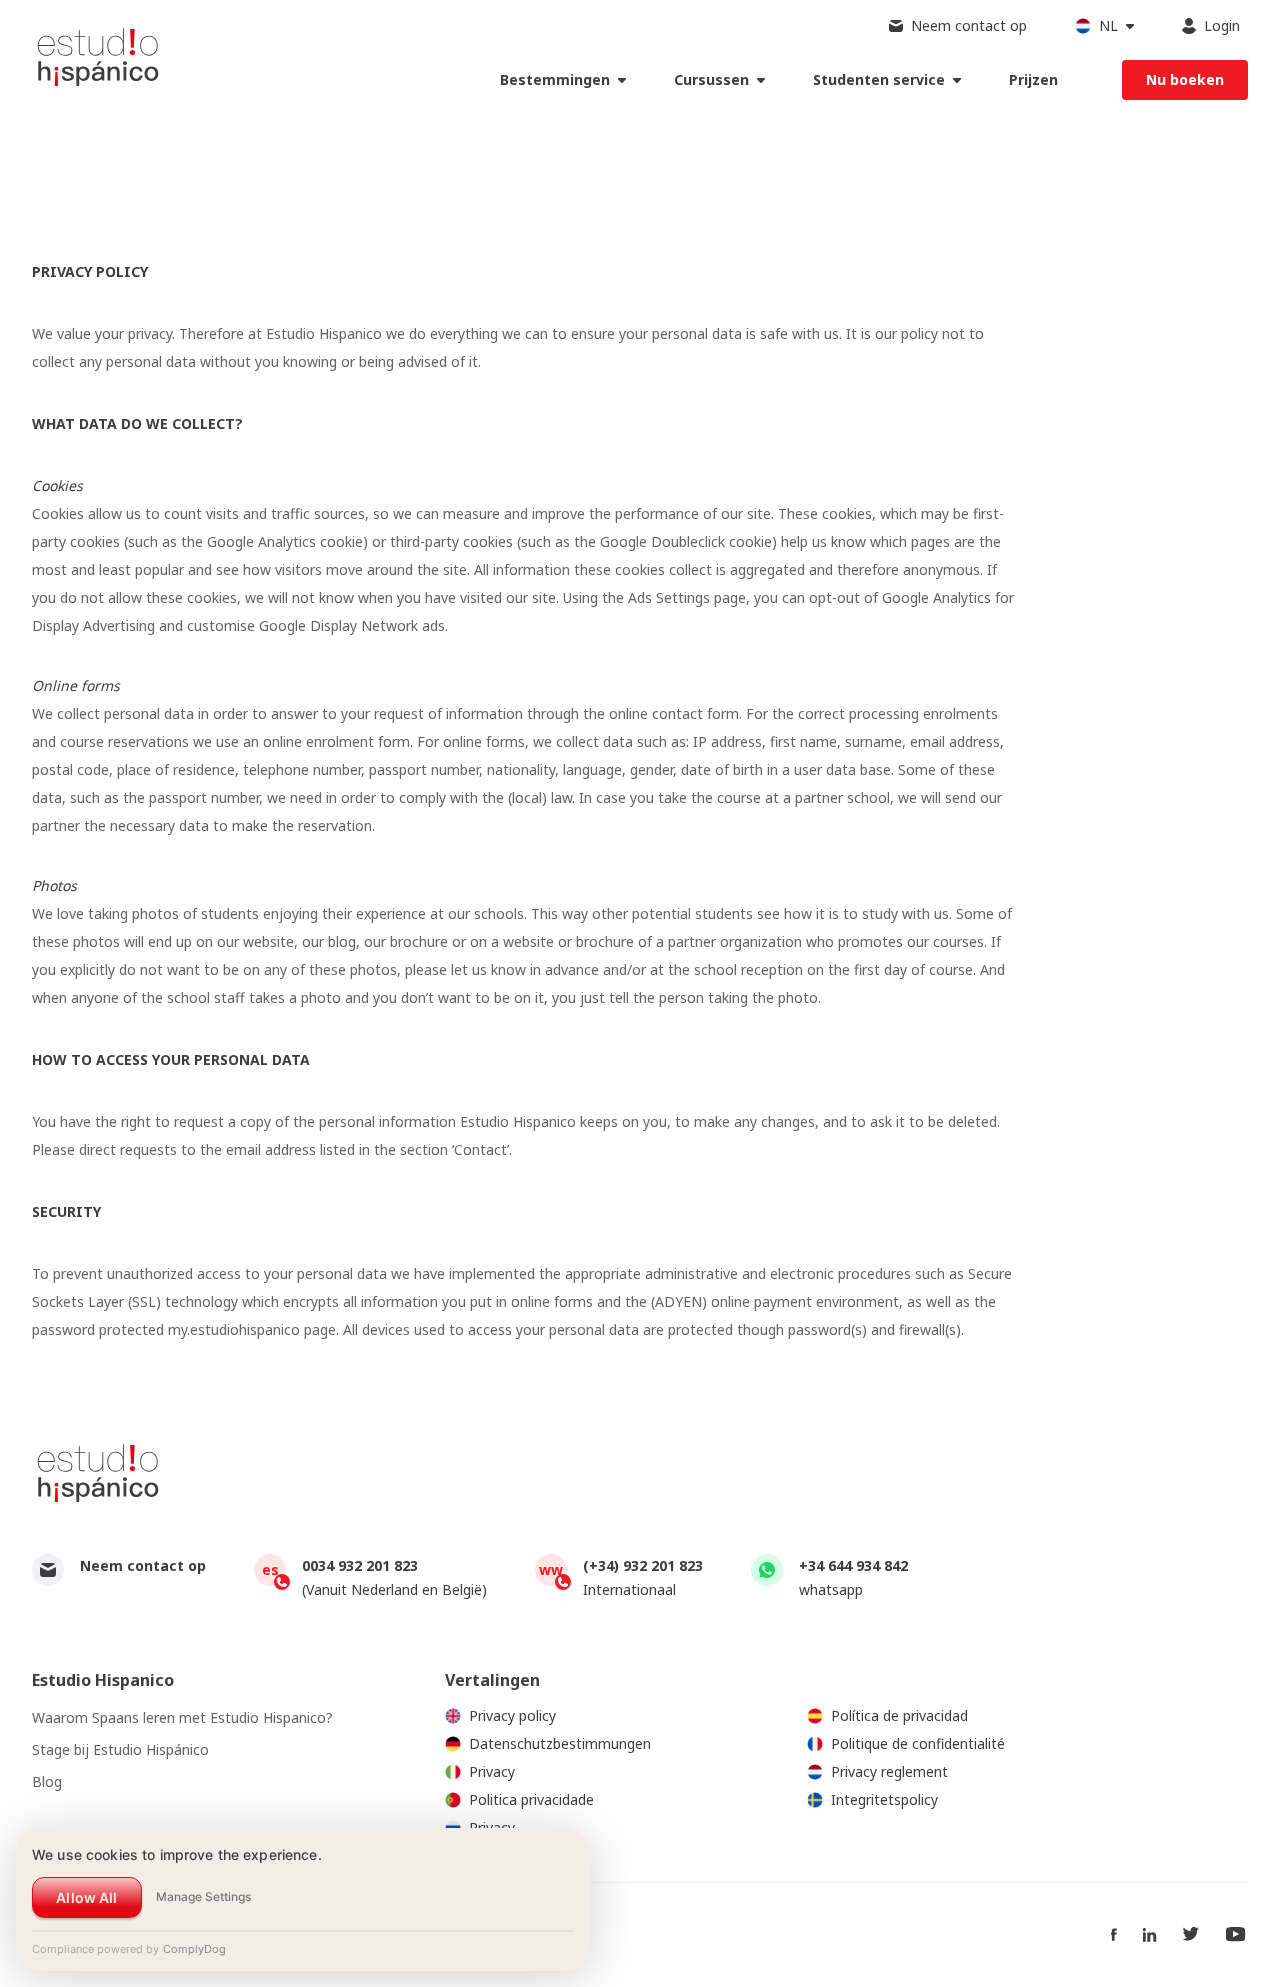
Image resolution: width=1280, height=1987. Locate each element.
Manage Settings (203, 1896)
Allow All (86, 1897)
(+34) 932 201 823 (643, 1565)
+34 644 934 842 (853, 1565)
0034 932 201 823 (360, 1565)
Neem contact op (143, 1565)
